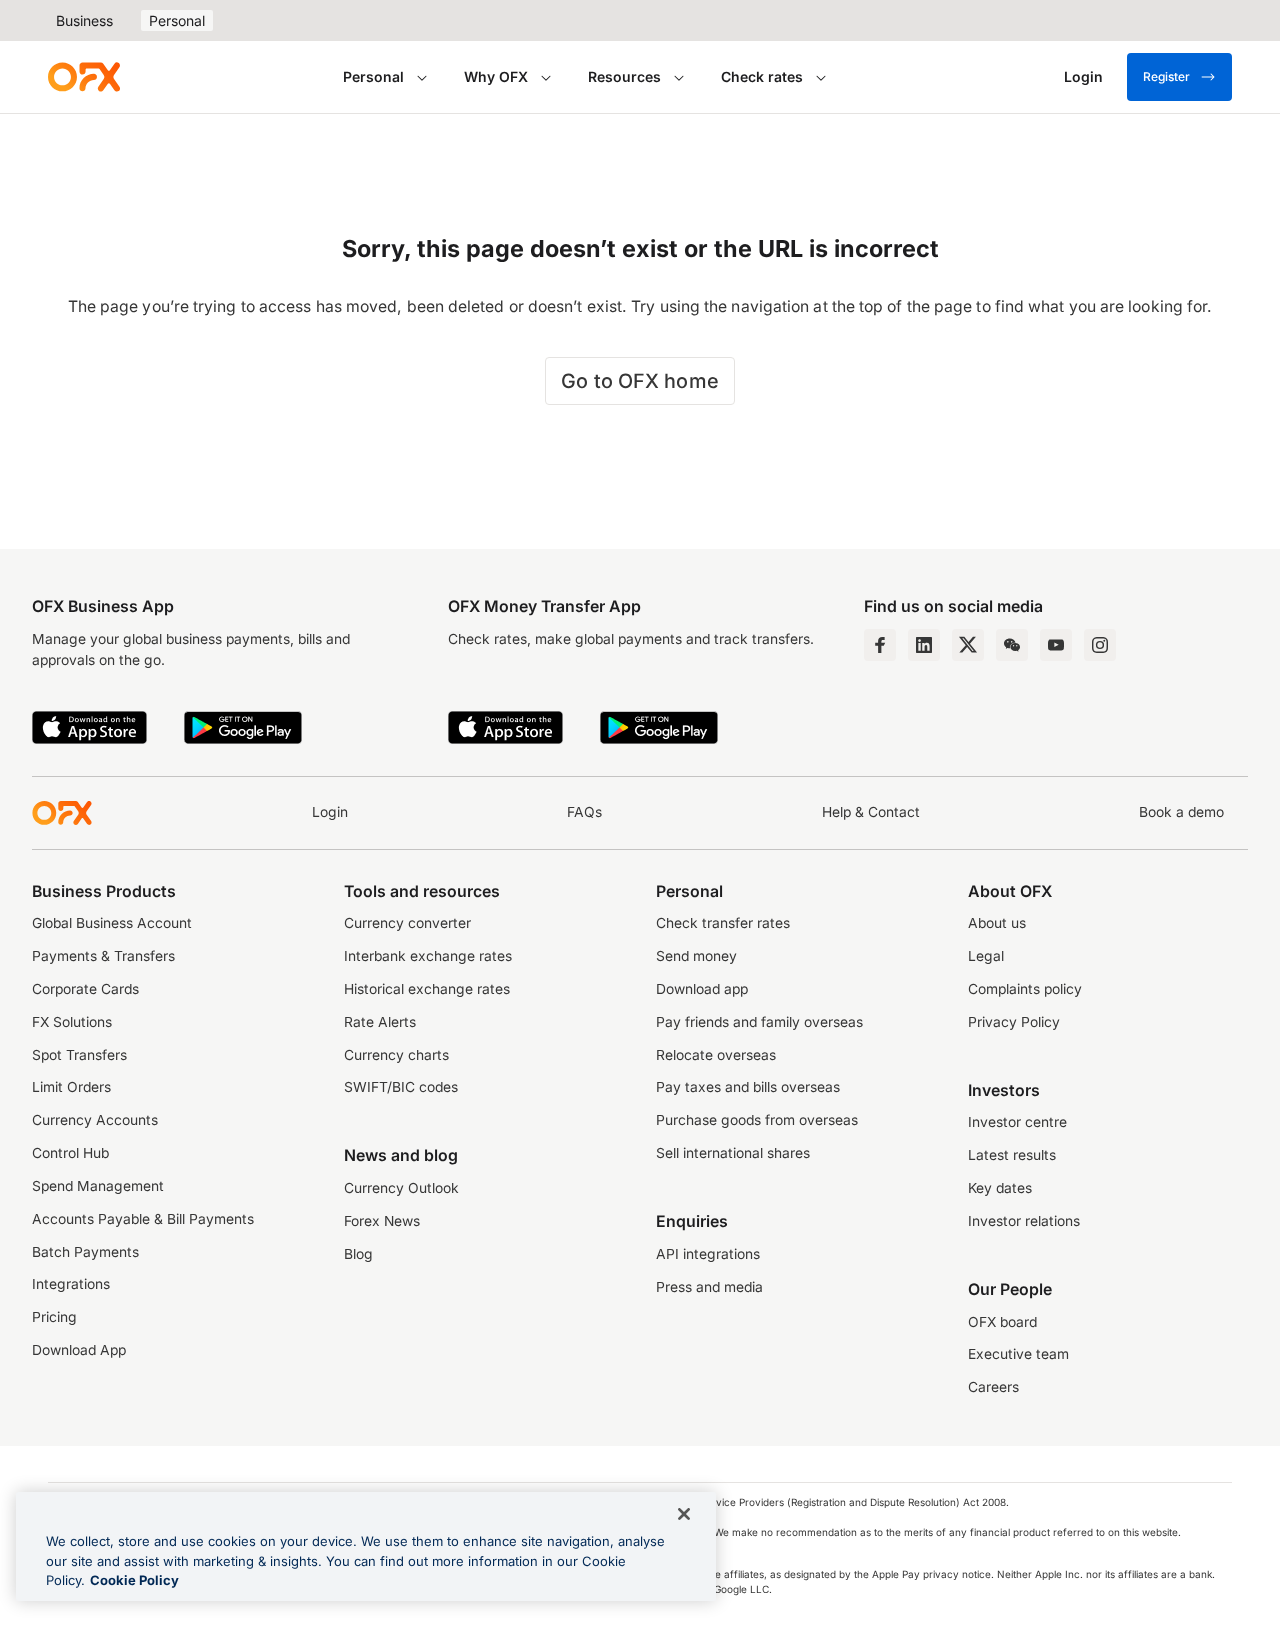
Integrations (71, 1284)
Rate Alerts (380, 1022)
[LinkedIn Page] (924, 645)
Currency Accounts (95, 1120)
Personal (177, 20)
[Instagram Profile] (1100, 645)
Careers (993, 1387)
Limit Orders (71, 1087)
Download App (79, 1350)
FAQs (584, 812)
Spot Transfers (79, 1055)
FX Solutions (72, 1022)
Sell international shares (733, 1153)
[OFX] (84, 77)
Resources (624, 76)
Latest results (1012, 1155)
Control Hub (70, 1153)
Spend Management (98, 1186)
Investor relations (1024, 1221)
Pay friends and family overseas (759, 1022)
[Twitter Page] (968, 645)
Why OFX (496, 76)
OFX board (1002, 1322)
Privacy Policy (1014, 1022)
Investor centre (1017, 1122)
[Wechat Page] (1012, 645)
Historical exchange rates (427, 989)
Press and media (709, 1287)
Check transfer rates (723, 923)
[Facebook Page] (880, 645)
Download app (702, 989)
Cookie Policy (134, 1580)
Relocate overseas (716, 1055)
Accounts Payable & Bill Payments (143, 1219)
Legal (986, 956)
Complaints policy (1025, 989)
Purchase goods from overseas (757, 1120)
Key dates (1000, 1188)
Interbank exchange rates (428, 956)
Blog (358, 1254)
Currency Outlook (401, 1188)
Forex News (382, 1221)
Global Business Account (112, 923)
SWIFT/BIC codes (401, 1087)
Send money (696, 956)
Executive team (1018, 1354)
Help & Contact (871, 812)
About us (997, 923)
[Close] (684, 1514)
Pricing (54, 1317)
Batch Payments (85, 1252)
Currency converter (407, 923)
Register (1166, 76)
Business (84, 20)
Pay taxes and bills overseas (748, 1087)
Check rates (762, 76)
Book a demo (1181, 812)
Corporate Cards (85, 989)
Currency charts (396, 1055)
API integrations (708, 1254)
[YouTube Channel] (1056, 645)
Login (330, 812)
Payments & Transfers (103, 956)
